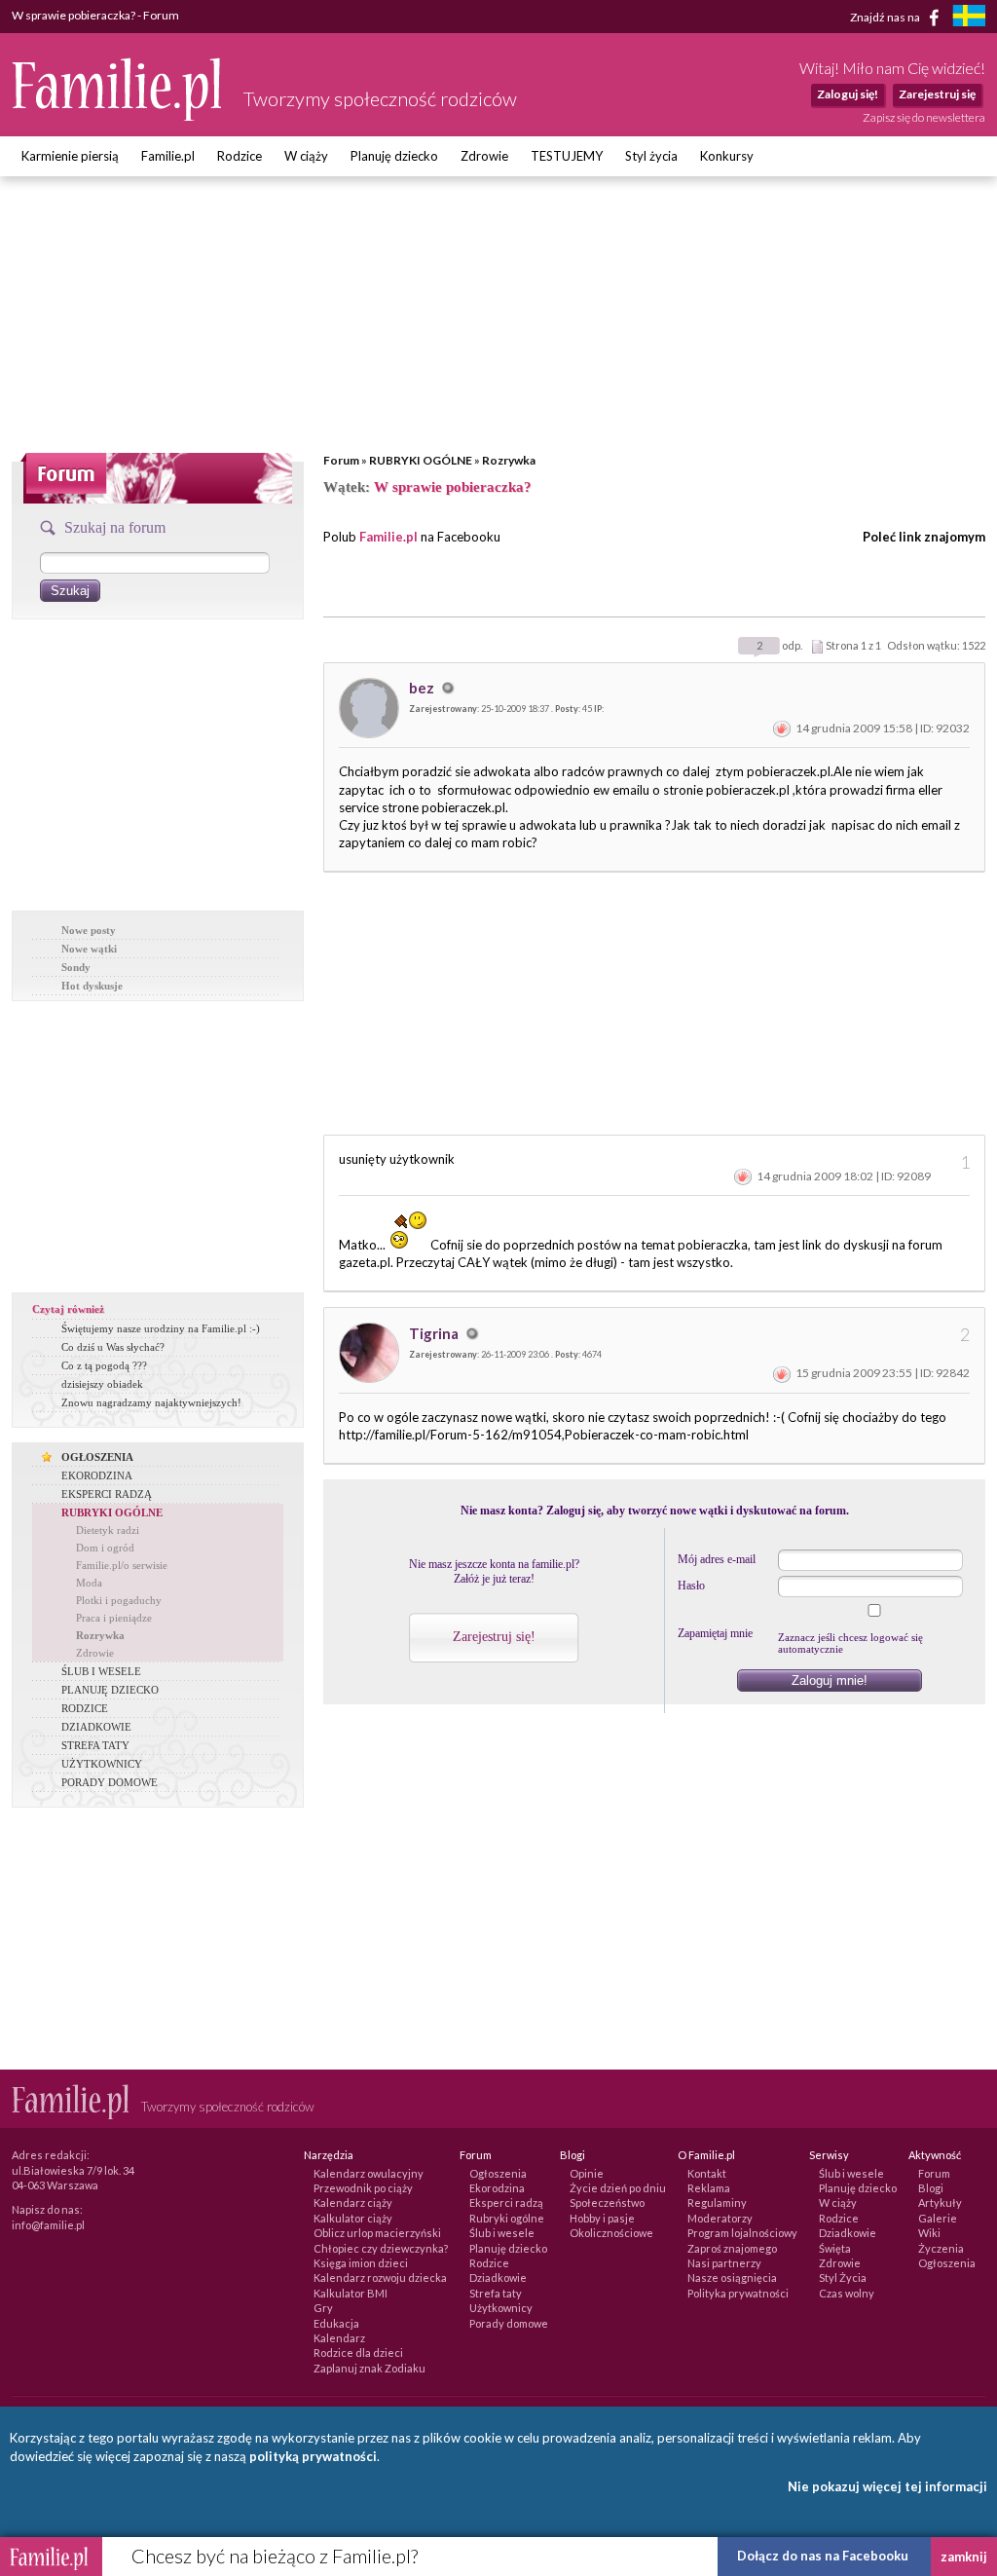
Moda (89, 1583)
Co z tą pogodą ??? (104, 1365)
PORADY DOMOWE (110, 1782)
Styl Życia (843, 2277)
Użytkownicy (501, 2308)
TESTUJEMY (567, 156)
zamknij (964, 2557)
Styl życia (651, 156)
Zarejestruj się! (494, 1637)
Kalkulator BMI (351, 2293)
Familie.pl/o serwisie (122, 1565)
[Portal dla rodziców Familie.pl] (118, 116)
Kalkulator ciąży (353, 2218)
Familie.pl (168, 156)
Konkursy (727, 156)
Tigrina (435, 1333)
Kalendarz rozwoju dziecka (380, 2277)
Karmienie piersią (70, 156)
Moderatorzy (720, 2218)
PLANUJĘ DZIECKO (110, 1690)
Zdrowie (484, 156)
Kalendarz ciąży (353, 2203)
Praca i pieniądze (114, 1618)
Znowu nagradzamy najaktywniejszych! (151, 1402)
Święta (835, 2248)
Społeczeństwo (607, 2203)
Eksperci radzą (506, 2203)
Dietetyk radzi (108, 1530)
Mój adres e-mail (717, 1559)
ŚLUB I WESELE (101, 1671)
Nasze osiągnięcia (732, 2277)
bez (423, 688)
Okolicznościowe (611, 2233)
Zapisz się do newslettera (924, 117)
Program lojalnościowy (742, 2233)
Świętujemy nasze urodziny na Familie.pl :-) (161, 1328)
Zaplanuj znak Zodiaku (369, 2368)
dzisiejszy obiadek (102, 1384)
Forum (341, 460)
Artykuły (940, 2203)
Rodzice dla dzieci (358, 2352)
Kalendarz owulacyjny (369, 2173)
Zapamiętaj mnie (715, 1633)
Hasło (691, 1586)
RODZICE (85, 1708)
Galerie (938, 2218)
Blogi (931, 2188)
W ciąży (306, 156)
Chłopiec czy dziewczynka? (381, 2248)
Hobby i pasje (602, 2218)
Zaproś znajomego (732, 2248)
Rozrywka (509, 460)
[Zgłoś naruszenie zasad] (782, 728)
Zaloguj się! (848, 94)
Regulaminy (717, 2203)
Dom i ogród (105, 1548)
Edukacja (336, 2323)
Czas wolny (847, 2293)
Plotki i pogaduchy (119, 1600)
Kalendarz (339, 2338)
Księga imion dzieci (361, 2263)
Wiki (929, 2233)
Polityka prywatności (738, 2293)
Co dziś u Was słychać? (113, 1347)
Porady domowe (509, 2323)
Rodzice (240, 156)
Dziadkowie (498, 2277)
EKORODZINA (97, 1475)
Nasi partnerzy (724, 2263)
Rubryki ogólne (507, 2218)
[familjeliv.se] (969, 18)
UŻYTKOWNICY (102, 1764)
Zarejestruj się (937, 94)
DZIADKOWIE (96, 1727)
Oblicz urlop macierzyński (377, 2233)
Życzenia (941, 2248)
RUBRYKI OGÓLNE (421, 460)
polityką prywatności (313, 2456)
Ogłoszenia (498, 2173)
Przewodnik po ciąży (363, 2188)
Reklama (709, 2188)
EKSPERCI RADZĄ (107, 1494)
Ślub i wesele (502, 2233)
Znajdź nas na (886, 16)
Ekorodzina (497, 2188)
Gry (323, 2308)
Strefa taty (496, 2293)
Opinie (587, 2173)
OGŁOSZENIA (97, 1457)
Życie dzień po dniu (618, 2188)
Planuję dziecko (394, 156)
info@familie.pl (48, 2225)
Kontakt (707, 2173)
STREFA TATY (95, 1745)
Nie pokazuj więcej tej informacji (887, 2486)
